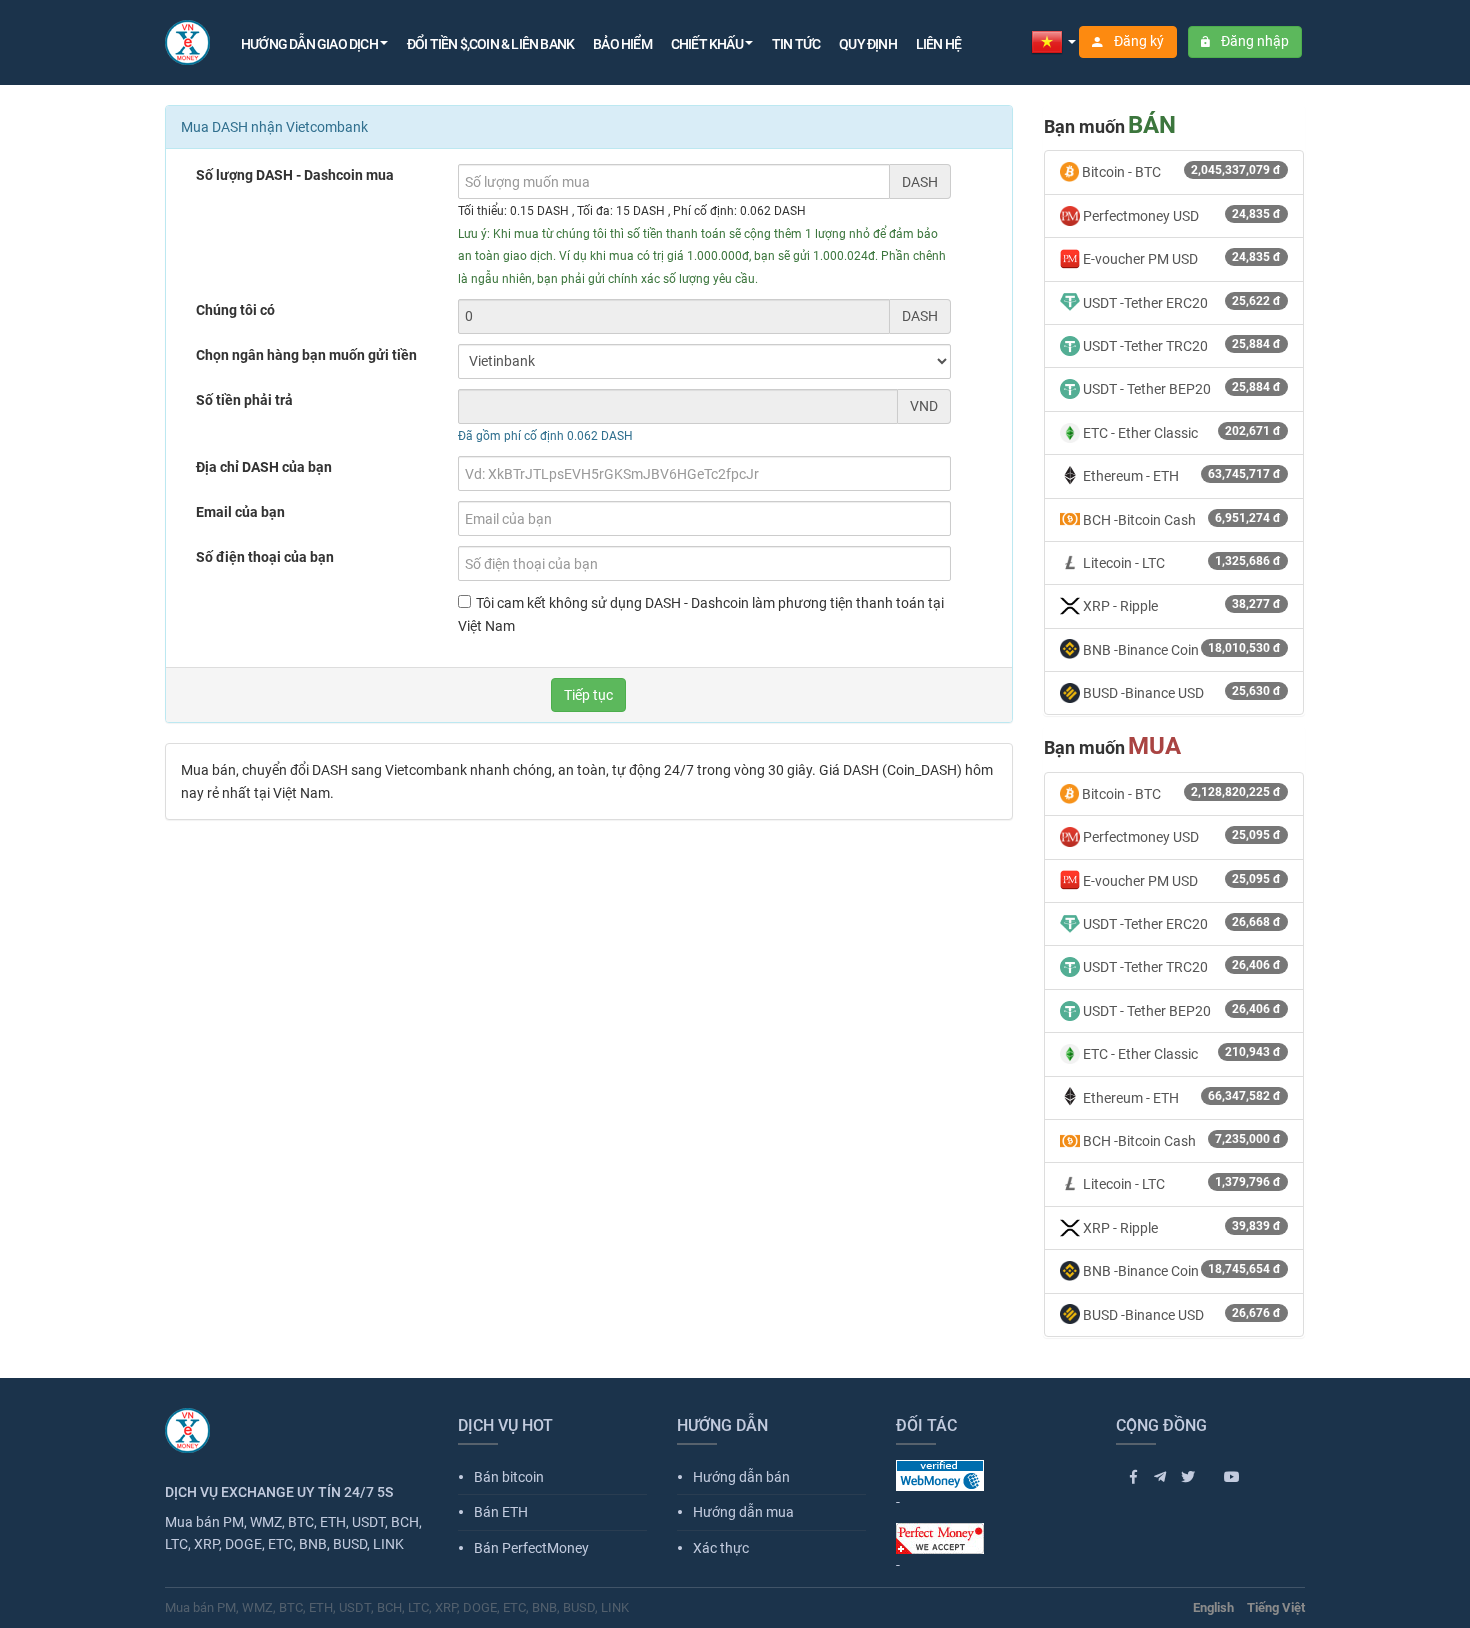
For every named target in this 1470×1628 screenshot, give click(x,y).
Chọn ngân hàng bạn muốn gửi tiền (306, 355)
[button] (1053, 41)
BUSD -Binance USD (1181, 692)
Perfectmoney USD (1181, 215)
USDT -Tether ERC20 (1181, 302)
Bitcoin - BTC (1180, 171)
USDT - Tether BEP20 (1181, 388)
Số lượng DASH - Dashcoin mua (295, 175)
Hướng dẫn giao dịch (309, 44)
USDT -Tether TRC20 (1181, 345)
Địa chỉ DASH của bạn (264, 467)
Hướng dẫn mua (735, 1512)
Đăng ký (1137, 41)
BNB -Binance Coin (1181, 649)
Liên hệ (938, 44)
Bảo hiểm (622, 44)
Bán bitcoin (501, 1477)
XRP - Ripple (1181, 605)
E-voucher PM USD (1181, 258)
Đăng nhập (1253, 41)
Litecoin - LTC (1180, 562)
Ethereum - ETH (1181, 475)
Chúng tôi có (235, 310)
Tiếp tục (588, 695)
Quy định (868, 44)
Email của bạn (240, 512)
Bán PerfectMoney (523, 1548)
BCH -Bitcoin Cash (1181, 519)
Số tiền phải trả (244, 400)
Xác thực (713, 1548)
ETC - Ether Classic (1181, 432)
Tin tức (796, 44)
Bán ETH (493, 1512)
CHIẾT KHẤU (707, 44)
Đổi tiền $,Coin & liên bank (490, 44)
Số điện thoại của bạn (265, 557)
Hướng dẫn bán (733, 1477)
